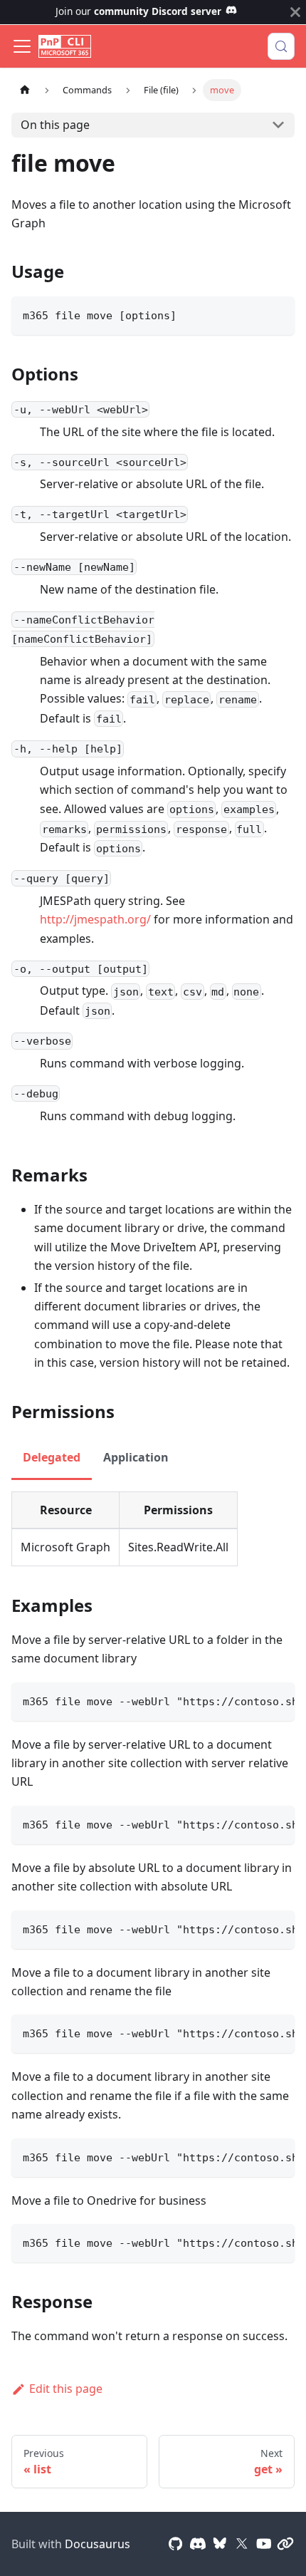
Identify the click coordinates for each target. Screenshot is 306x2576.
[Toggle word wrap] (251, 1700)
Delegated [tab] (52, 1457)
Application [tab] (136, 1457)
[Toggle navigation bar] (22, 46)
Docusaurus (97, 2544)
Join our (138, 11)
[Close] (295, 12)
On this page (55, 125)
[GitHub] (176, 2544)
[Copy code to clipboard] (277, 314)
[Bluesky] (220, 2544)
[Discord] (198, 2544)
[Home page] (25, 90)
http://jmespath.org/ (95, 919)
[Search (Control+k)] (281, 46)
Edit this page (66, 2389)
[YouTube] (264, 2544)
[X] (242, 2544)
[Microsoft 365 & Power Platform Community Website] (285, 2544)
